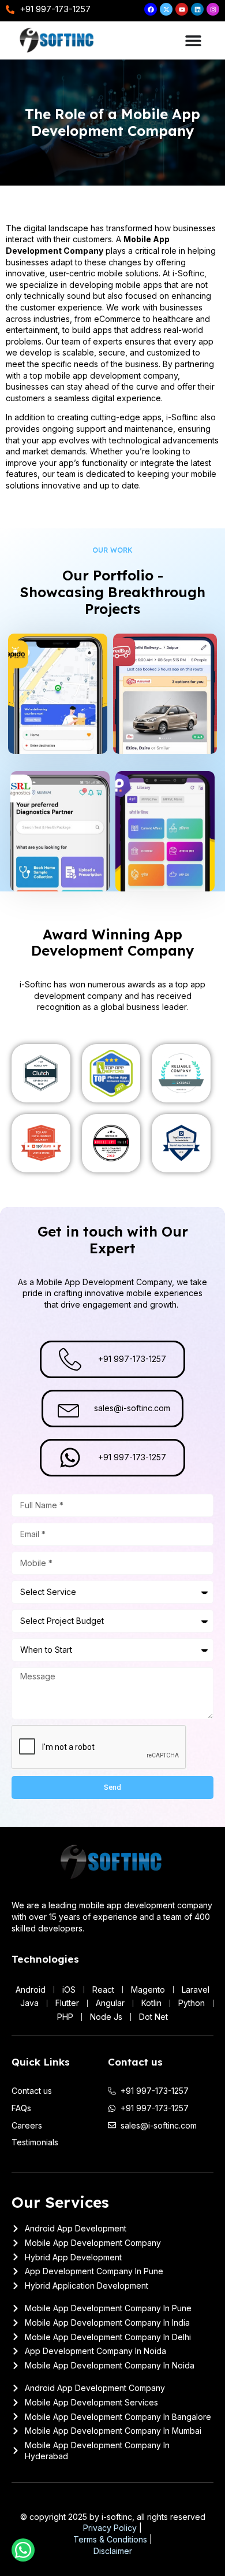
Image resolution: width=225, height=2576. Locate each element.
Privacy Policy (110, 2528)
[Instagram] (213, 9)
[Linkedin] (197, 9)
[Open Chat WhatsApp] (23, 2550)
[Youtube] (182, 9)
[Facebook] (151, 9)
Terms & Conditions (110, 2539)
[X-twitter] (166, 9)
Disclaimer (113, 2551)
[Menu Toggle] (193, 40)
